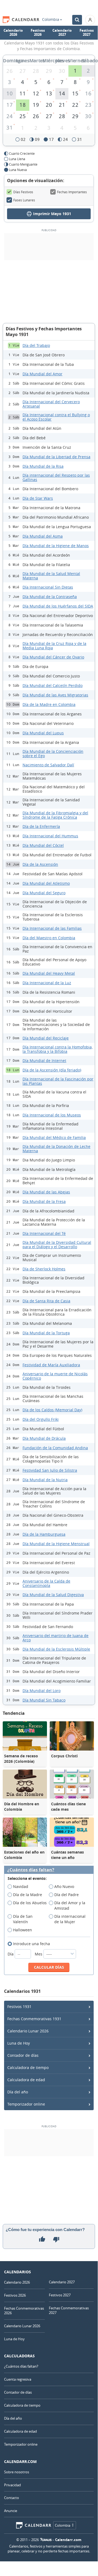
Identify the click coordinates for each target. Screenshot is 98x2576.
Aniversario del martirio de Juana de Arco (56, 1638)
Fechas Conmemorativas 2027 (69, 2310)
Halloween (23, 1930)
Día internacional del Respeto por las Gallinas (56, 477)
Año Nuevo (64, 1886)
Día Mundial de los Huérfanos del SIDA (58, 606)
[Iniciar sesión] (90, 20)
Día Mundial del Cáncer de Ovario (53, 657)
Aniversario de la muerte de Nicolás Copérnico (55, 1376)
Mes (39, 1954)
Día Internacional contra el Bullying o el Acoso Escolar (56, 417)
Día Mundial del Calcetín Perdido (53, 685)
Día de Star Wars (38, 498)
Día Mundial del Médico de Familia (54, 1137)
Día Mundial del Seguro (44, 893)
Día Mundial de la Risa (43, 466)
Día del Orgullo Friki (41, 1419)
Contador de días (23, 2055)
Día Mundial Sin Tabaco (44, 1700)
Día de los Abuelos (30, 1903)
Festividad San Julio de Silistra (50, 1470)
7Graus (46, 2540)
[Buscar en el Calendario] (77, 20)
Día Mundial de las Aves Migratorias (55, 695)
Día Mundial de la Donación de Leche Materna (56, 1149)
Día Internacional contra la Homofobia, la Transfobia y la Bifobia (58, 1049)
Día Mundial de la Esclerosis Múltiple (56, 1649)
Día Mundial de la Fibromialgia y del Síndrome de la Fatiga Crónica (55, 815)
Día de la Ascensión (40, 864)
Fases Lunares (24, 200)
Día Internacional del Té (44, 1233)
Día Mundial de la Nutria (45, 1480)
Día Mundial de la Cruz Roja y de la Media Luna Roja (54, 646)
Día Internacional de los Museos (52, 1115)
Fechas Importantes (72, 192)
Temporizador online (26, 2104)
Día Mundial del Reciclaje (46, 1038)
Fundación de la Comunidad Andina (55, 1448)
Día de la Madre (28, 1895)
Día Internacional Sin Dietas (48, 587)
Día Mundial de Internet (44, 1061)
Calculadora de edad (26, 2080)
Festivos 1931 (19, 2007)
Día (11, 1954)
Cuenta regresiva (18, 2379)
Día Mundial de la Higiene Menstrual (56, 1544)
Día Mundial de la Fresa (44, 1201)
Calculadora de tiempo (28, 2067)
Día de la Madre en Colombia (49, 704)
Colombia (51, 20)
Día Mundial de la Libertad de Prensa (56, 457)
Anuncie (11, 2511)
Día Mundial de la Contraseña (50, 597)
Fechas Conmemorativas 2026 (24, 2311)
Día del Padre (67, 1895)
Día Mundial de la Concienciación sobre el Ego (53, 753)
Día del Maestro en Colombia (49, 938)
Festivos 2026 (38, 33)
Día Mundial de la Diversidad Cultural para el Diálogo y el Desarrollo (57, 1245)
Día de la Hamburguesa (44, 1534)
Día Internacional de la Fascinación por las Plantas (58, 1081)
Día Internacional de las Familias (52, 928)
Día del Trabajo (36, 345)
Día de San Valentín (23, 1919)
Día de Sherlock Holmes (44, 1269)
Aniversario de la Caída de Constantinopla (46, 1583)
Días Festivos (23, 192)
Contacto (12, 2498)
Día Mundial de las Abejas (46, 1192)
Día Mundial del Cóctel (43, 845)
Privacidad (12, 2485)
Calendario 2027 (62, 33)
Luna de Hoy (19, 2043)
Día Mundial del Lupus (43, 733)
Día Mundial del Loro (42, 1691)
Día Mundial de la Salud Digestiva (53, 1595)
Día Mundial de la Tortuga (46, 1333)
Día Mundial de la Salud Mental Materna (51, 576)
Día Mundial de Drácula (44, 1438)
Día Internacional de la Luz (47, 983)
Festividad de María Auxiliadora (51, 1365)
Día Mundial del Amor (42, 374)
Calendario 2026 (13, 33)
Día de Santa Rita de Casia (46, 1301)
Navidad (21, 1886)
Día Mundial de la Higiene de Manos (56, 546)
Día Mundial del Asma (43, 536)
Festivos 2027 (87, 33)
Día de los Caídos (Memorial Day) (52, 1410)
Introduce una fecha (31, 1944)
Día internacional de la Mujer (70, 1919)
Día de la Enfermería (41, 826)
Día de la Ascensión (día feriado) (52, 1070)
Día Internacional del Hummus (50, 836)
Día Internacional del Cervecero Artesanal (51, 404)
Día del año (18, 2092)
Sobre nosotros (17, 2472)
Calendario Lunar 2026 (28, 2031)
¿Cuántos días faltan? (31, 1870)
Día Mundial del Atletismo (46, 883)
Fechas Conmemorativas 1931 (34, 2019)
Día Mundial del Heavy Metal (49, 973)
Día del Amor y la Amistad (70, 1905)
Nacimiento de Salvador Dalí (48, 765)
